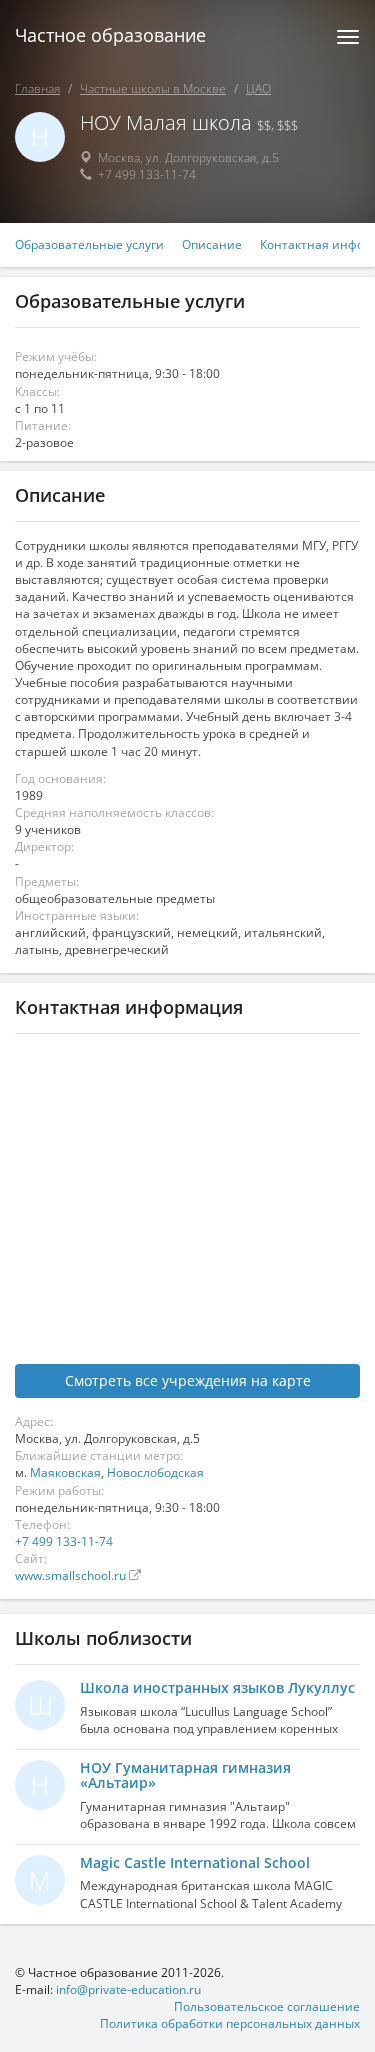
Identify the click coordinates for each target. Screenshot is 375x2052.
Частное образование (110, 35)
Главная (37, 88)
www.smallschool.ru (72, 1575)
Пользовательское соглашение (267, 2006)
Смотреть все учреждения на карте (188, 1380)
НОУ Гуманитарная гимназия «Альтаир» (185, 1775)
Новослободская (155, 1472)
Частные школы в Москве (153, 88)
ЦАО (258, 88)
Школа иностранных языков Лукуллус (217, 1687)
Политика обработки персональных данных (230, 2023)
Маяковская (65, 1472)
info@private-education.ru (128, 1989)
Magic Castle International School (195, 1862)
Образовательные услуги (89, 245)
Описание (212, 245)
